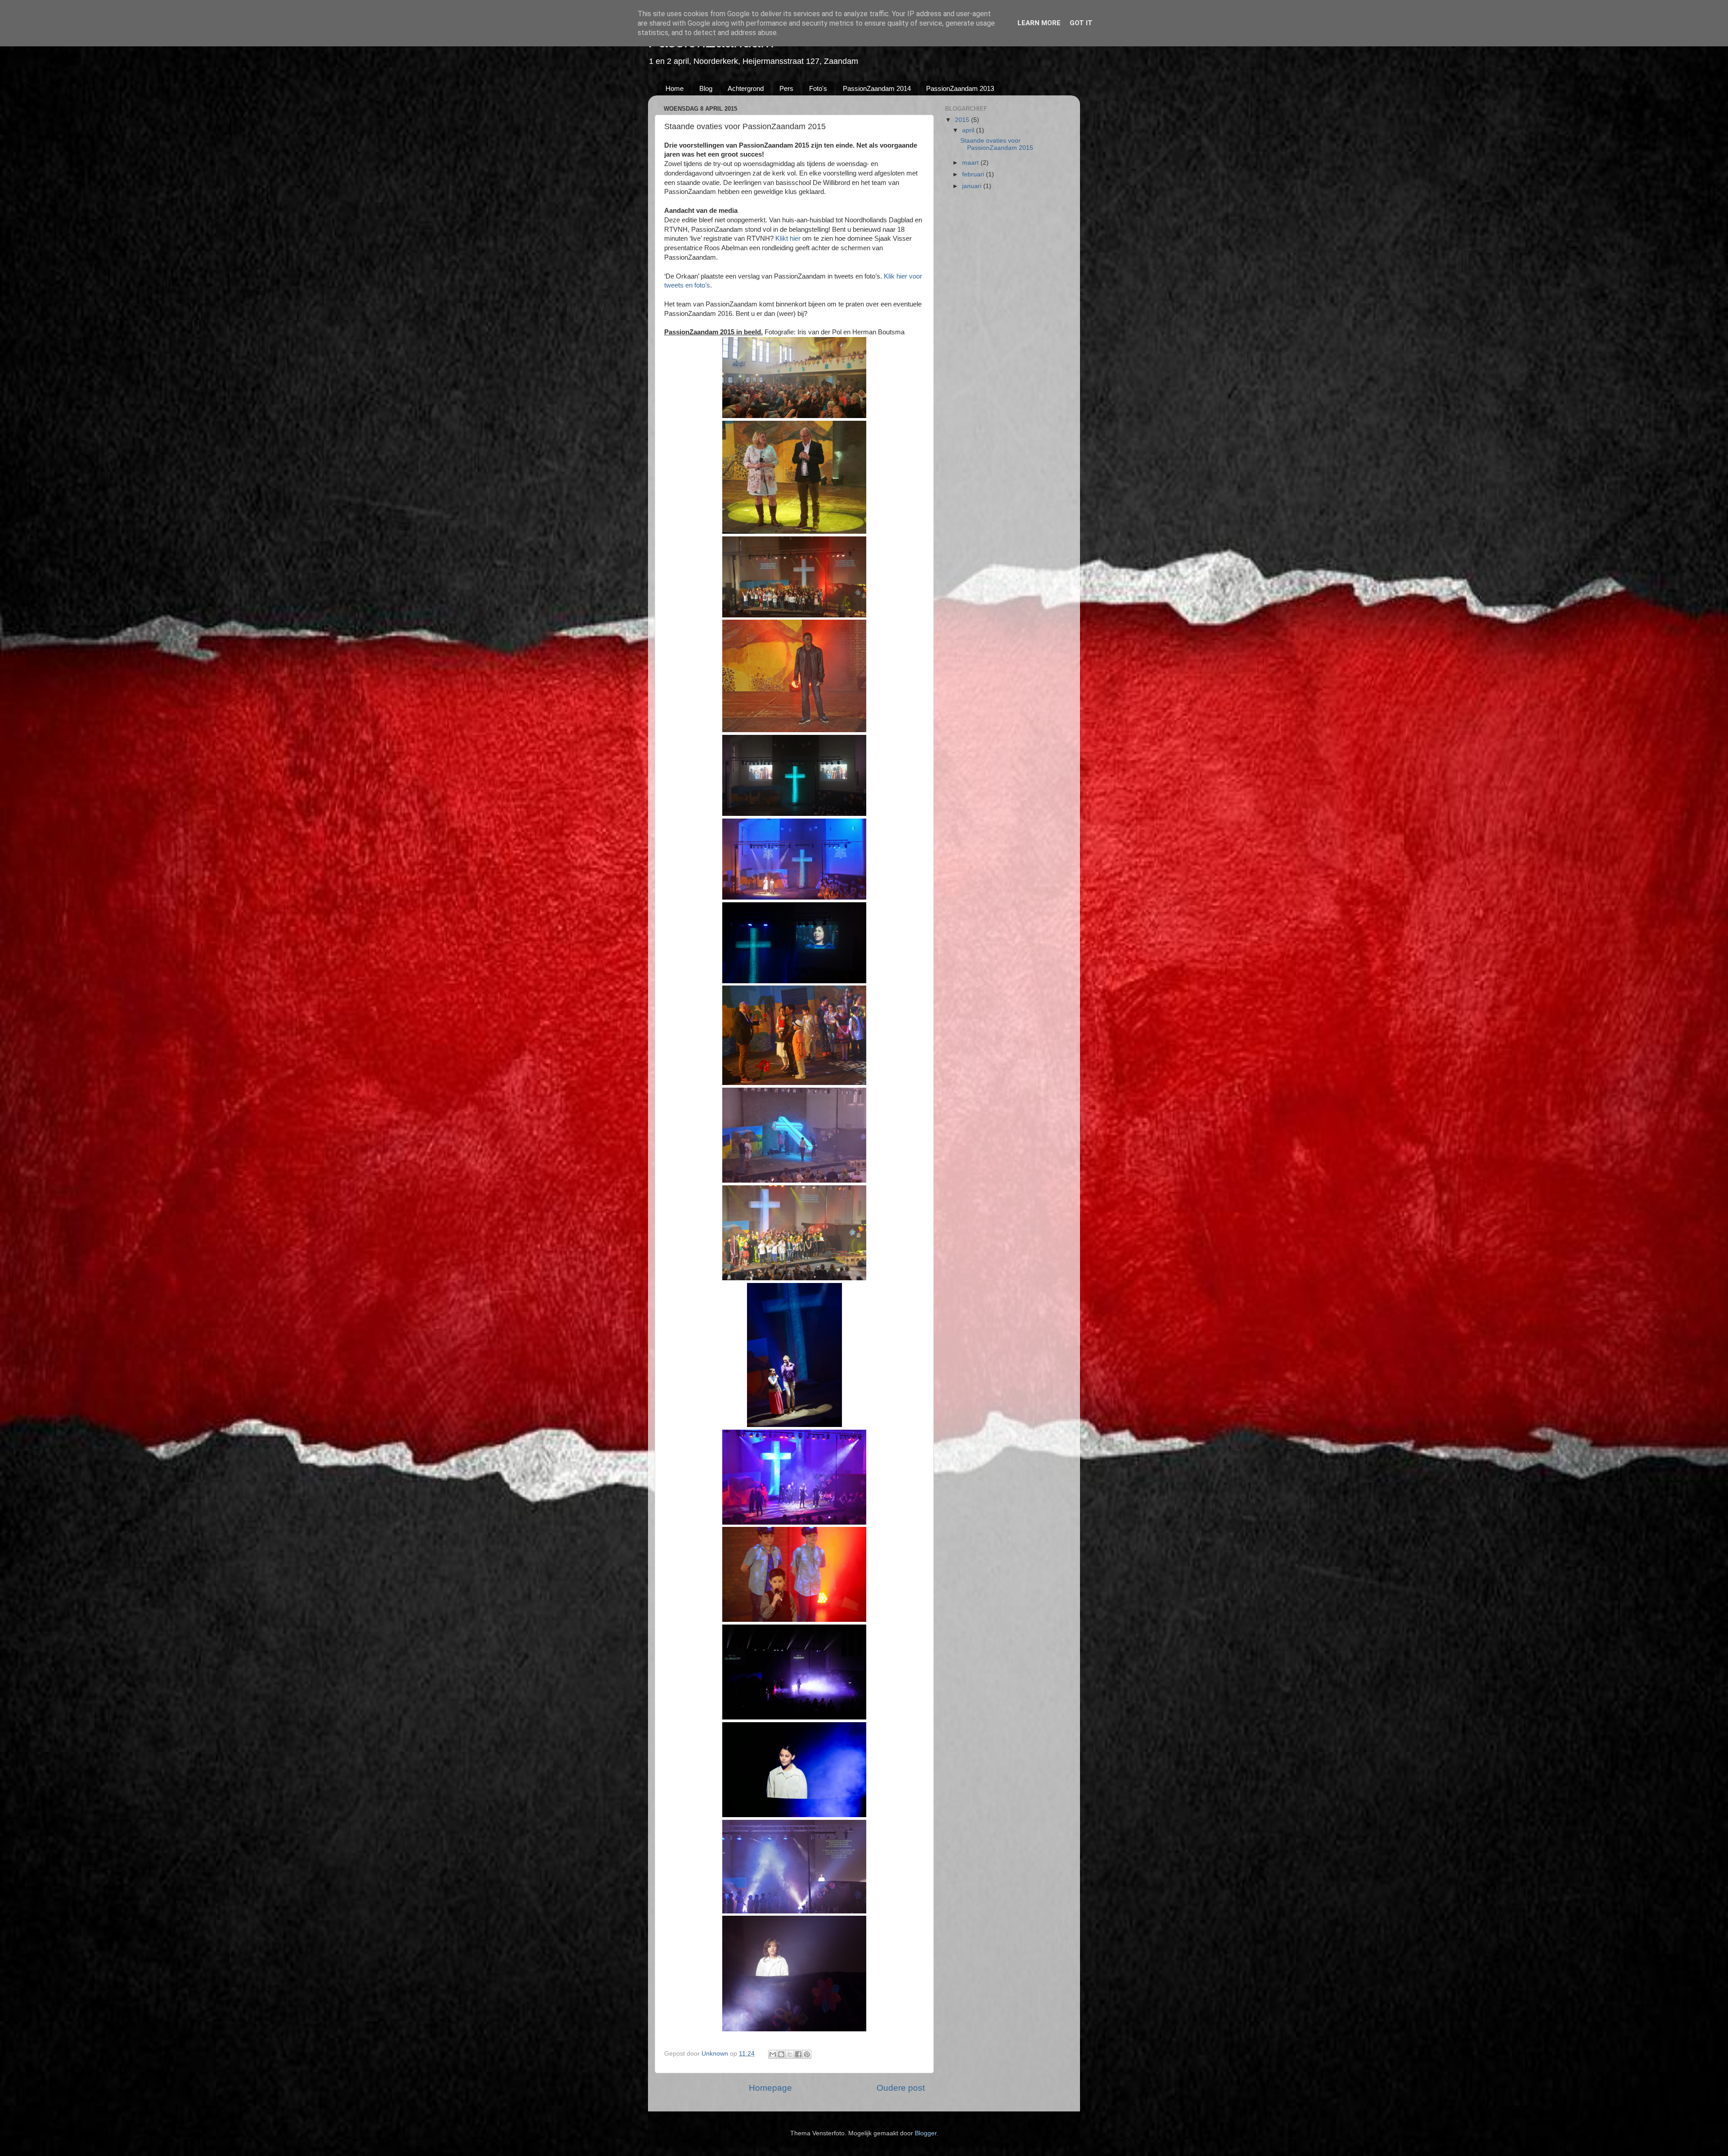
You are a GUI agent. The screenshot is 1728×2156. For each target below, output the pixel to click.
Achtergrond (746, 88)
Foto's (818, 88)
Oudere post (901, 2088)
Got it (1081, 23)
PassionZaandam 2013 (960, 88)
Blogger (926, 2133)
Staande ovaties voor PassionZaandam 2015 (997, 144)
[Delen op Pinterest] (807, 2054)
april (969, 130)
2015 (963, 120)
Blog (706, 88)
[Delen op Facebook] (798, 2054)
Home (675, 88)
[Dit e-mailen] (773, 2054)
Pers (786, 88)
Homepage (770, 2088)
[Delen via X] (790, 2054)
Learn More (1039, 23)
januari (973, 186)
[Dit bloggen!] (781, 2054)
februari (974, 174)
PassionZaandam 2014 (877, 88)
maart (971, 163)
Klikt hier (788, 239)
